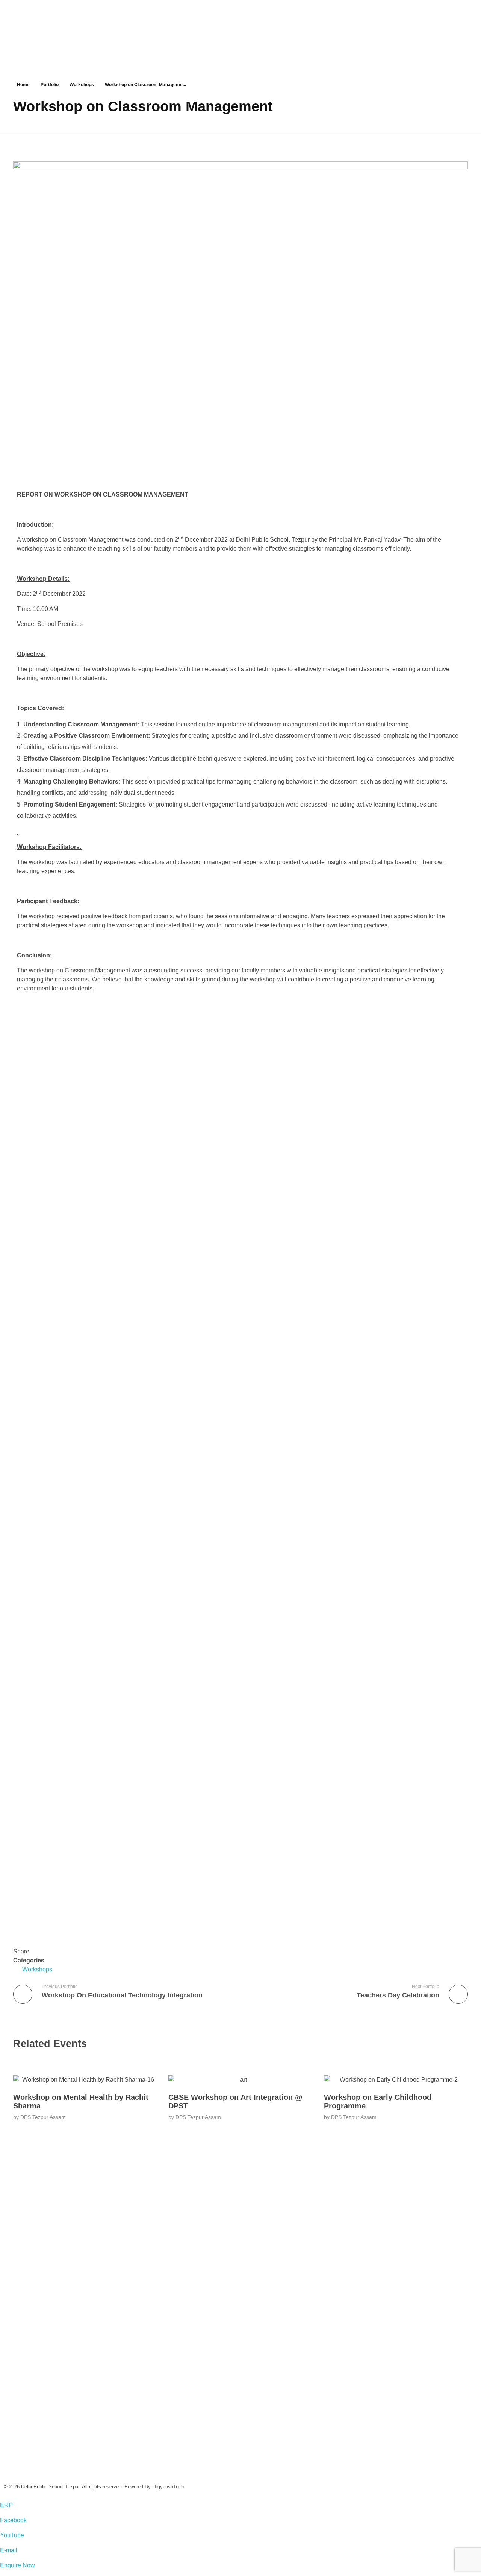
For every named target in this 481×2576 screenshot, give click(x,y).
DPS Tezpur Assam (43, 2117)
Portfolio (50, 85)
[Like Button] (17, 1937)
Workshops (82, 85)
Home (23, 85)
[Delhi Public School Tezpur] (180, 24)
